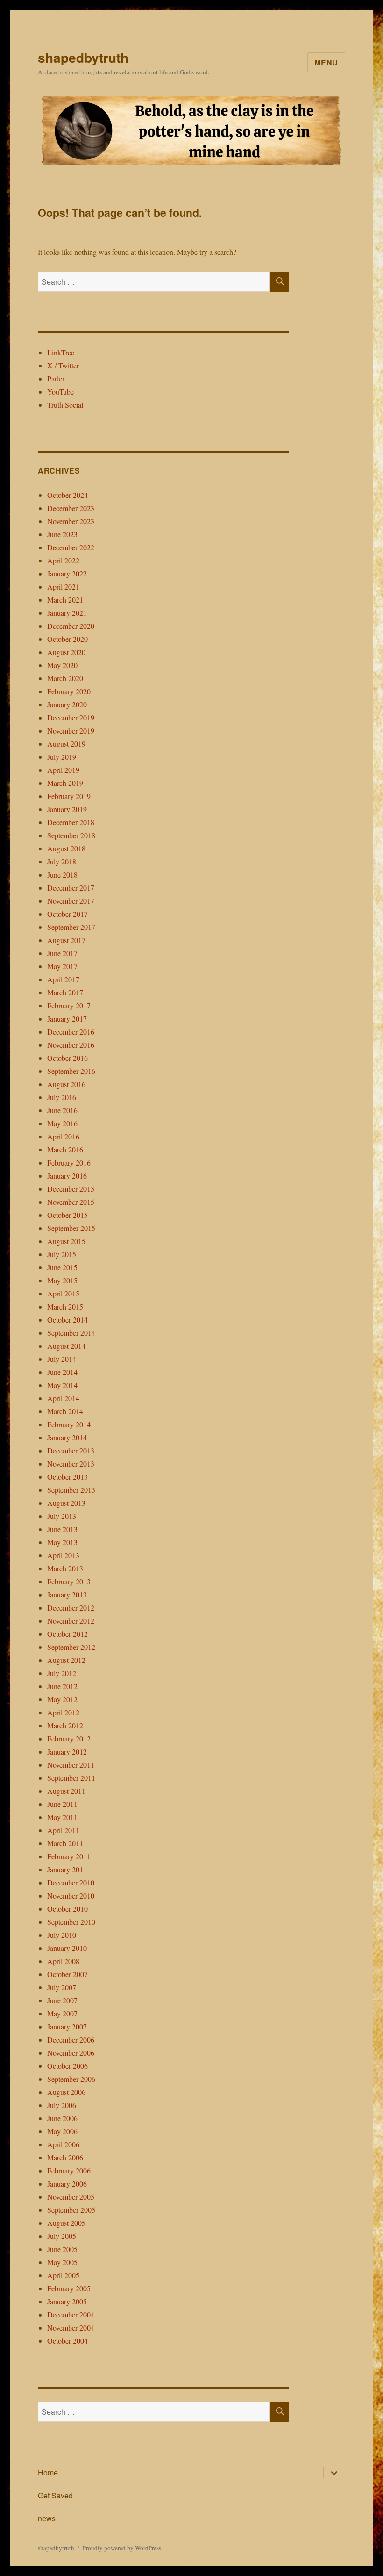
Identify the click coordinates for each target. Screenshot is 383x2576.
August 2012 (66, 1660)
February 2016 (69, 1162)
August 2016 (66, 1084)
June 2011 (62, 1804)
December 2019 (71, 717)
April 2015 (63, 1293)
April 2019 (63, 770)
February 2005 (69, 2288)
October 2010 (67, 1909)
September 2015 (71, 1228)
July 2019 (62, 757)
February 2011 (69, 1856)
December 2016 (71, 1032)
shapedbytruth (83, 57)
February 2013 (69, 1581)
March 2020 (65, 678)
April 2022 (63, 560)
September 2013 (71, 1490)
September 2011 (71, 1778)
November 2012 (71, 1621)
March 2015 (65, 1306)
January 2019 (67, 809)
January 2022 (67, 573)
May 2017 (62, 966)
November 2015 (71, 1202)
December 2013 (71, 1450)
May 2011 (62, 1817)
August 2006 (66, 2092)
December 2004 (71, 2314)
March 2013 (65, 1568)
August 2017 (66, 940)
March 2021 (65, 600)
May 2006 (62, 2131)
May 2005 (62, 2262)
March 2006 (65, 2157)
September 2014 (71, 1333)
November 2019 (71, 730)
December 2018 (71, 822)
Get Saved (55, 2495)
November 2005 (71, 2197)
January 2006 (67, 2184)
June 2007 (62, 2000)
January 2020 (67, 704)
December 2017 (71, 888)
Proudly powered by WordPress (122, 2548)
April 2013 (63, 1555)
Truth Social (65, 405)
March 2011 (65, 1843)
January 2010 (67, 1948)
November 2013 (71, 1464)
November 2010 (71, 1896)
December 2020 (71, 626)
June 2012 (62, 1686)
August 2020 (66, 652)
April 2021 (63, 586)
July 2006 (62, 2105)
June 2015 (62, 1267)
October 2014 (67, 1320)
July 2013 (62, 1516)
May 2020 (62, 665)
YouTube (60, 392)
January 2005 (67, 2301)
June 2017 (62, 953)
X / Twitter (63, 365)
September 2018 (71, 835)
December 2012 (71, 1608)
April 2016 (63, 1136)
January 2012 (67, 1752)
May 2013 (62, 1542)
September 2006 (71, 2079)
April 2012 (63, 1712)
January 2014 (67, 1437)
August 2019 (66, 744)
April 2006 (63, 2144)
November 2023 (71, 521)
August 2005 (66, 2223)
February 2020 (69, 691)
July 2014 (62, 1359)
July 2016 (62, 1097)
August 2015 (66, 1241)
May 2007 (62, 2013)
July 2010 (62, 1935)
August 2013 (66, 1503)
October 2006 (67, 2066)
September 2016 (71, 1071)
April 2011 (63, 1830)
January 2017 (67, 1018)
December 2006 (71, 2040)
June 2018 (62, 874)
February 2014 (69, 1424)
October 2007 (67, 1974)
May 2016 (62, 1123)
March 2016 (65, 1149)
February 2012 (69, 1738)
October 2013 (67, 1477)
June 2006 (62, 2118)
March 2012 (65, 1725)
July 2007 (62, 1987)
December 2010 (71, 1882)
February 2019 (69, 796)
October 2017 (67, 914)
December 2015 (71, 1189)
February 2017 (69, 1005)
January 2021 (67, 613)
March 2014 (65, 1411)
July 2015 (62, 1254)
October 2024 (67, 495)
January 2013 (67, 1594)
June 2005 (62, 2249)
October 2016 (67, 1058)
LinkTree (61, 352)
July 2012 (62, 1673)
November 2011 (71, 1765)
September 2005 (71, 2210)
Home (48, 2472)
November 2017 (71, 901)
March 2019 (65, 783)
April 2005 (63, 2275)
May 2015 (62, 1280)
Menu (326, 62)
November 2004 (71, 2328)
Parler (56, 378)
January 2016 (67, 1176)
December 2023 (71, 508)
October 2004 (67, 2341)
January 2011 (67, 1869)
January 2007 (67, 2026)
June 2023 (62, 534)
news (47, 2518)
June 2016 (62, 1110)
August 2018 (66, 848)
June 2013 (62, 1529)
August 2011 (66, 1791)
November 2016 (71, 1045)
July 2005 (62, 2236)
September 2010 (71, 1922)
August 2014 (66, 1346)
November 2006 (71, 2053)
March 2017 (65, 992)
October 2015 (67, 1215)
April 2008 (63, 1961)
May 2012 (62, 1699)
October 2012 (67, 1634)
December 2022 (71, 547)
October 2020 (67, 639)
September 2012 (71, 1647)
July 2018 (62, 861)
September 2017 (71, 927)
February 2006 (69, 2170)
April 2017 (63, 979)
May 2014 (62, 1385)
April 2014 (63, 1398)
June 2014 (62, 1372)
